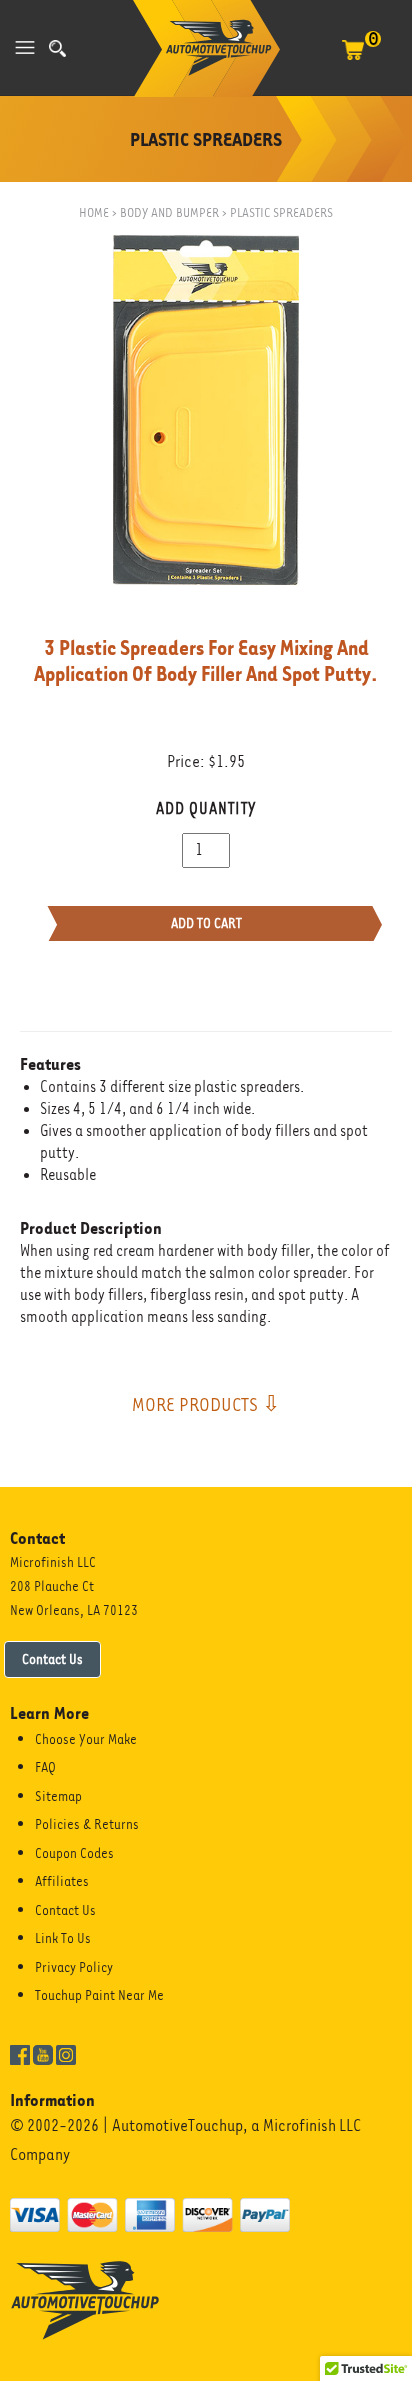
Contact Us (52, 1659)
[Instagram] (66, 2054)
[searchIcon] (57, 48)
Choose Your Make (86, 1739)
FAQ (45, 1767)
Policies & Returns (87, 1824)
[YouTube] (43, 2054)
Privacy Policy (74, 1967)
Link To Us (63, 1938)
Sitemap (58, 1796)
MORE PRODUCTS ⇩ (206, 1404)
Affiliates (62, 1881)
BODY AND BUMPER (169, 212)
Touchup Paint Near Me (99, 1995)
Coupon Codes (74, 1853)
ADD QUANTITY (206, 809)
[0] (353, 60)
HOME (94, 212)
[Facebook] (20, 2054)
